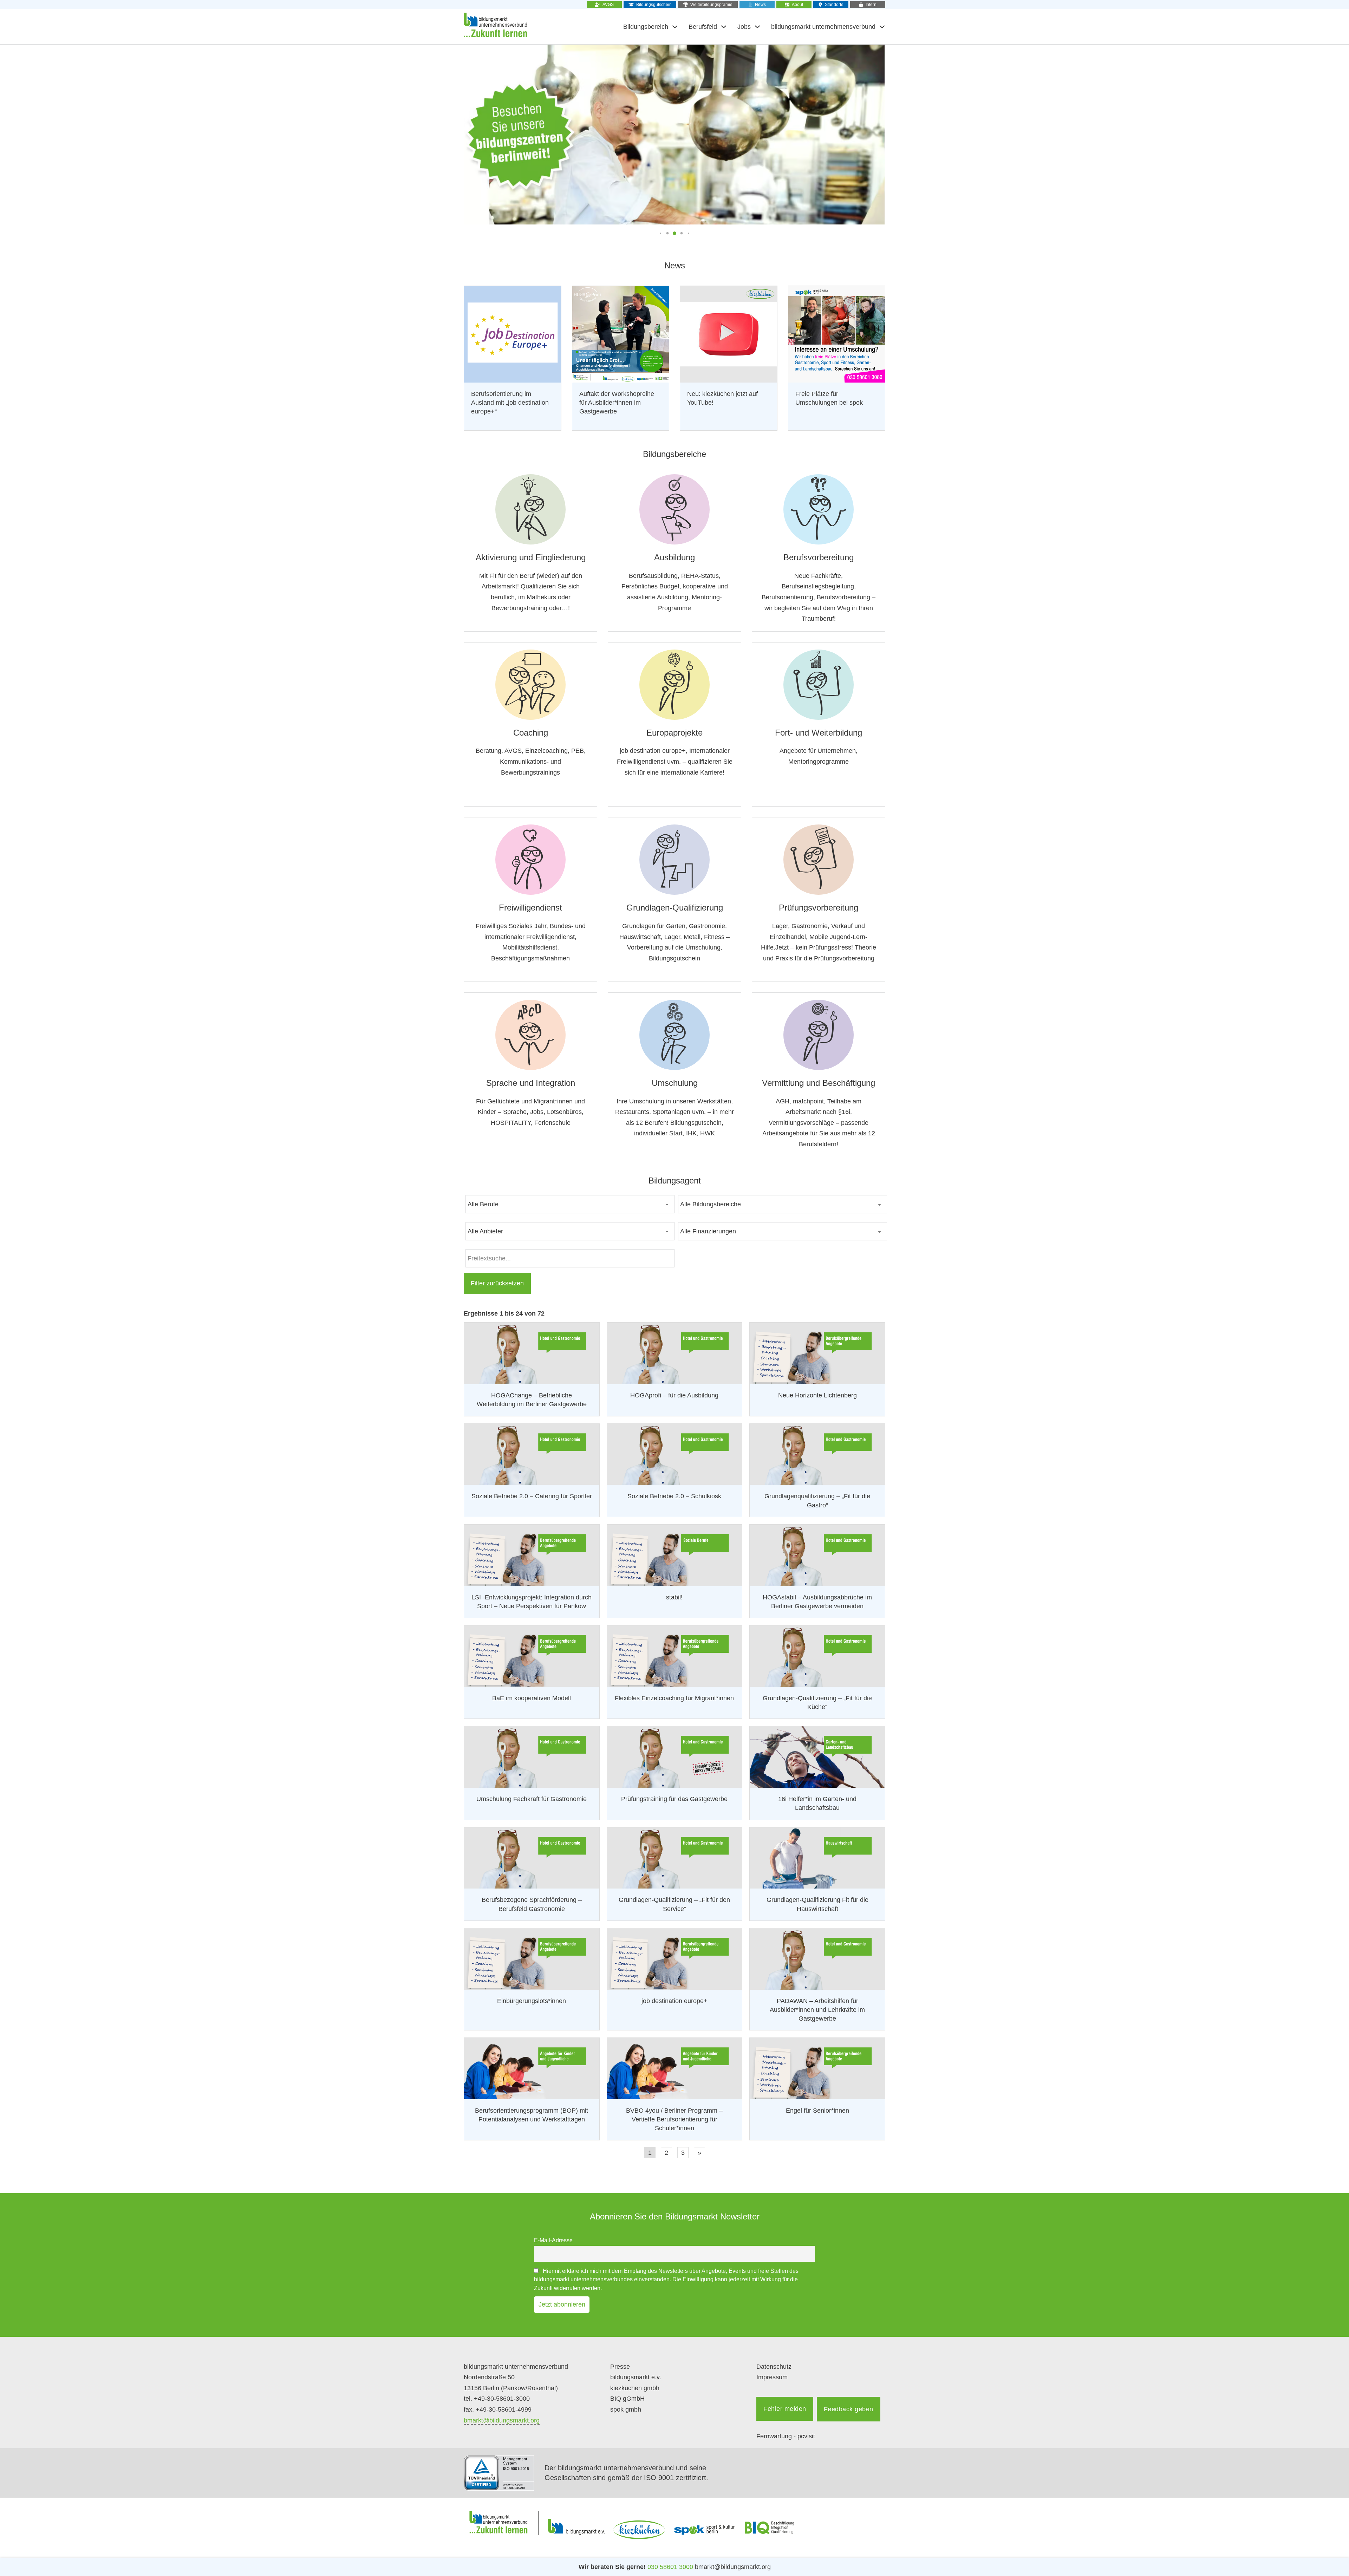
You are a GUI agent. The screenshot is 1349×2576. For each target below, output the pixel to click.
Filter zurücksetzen (497, 1283)
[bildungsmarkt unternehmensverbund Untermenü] (882, 27)
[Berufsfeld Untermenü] (724, 27)
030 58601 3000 (670, 2567)
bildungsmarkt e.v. (636, 2377)
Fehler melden (785, 2409)
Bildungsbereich (646, 27)
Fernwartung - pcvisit (786, 2436)
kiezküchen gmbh (635, 2388)
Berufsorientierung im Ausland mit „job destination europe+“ (510, 403)
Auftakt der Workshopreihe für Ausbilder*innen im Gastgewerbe (617, 403)
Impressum (772, 2377)
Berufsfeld (703, 27)
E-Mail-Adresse (553, 2240)
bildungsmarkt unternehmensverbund (823, 27)
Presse (620, 2367)
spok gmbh (626, 2409)
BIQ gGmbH (627, 2399)
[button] (660, 233)
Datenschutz (774, 2367)
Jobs (744, 27)
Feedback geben (849, 2409)
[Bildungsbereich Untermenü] (675, 27)
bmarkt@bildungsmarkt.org (502, 2420)
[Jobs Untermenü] (757, 27)
